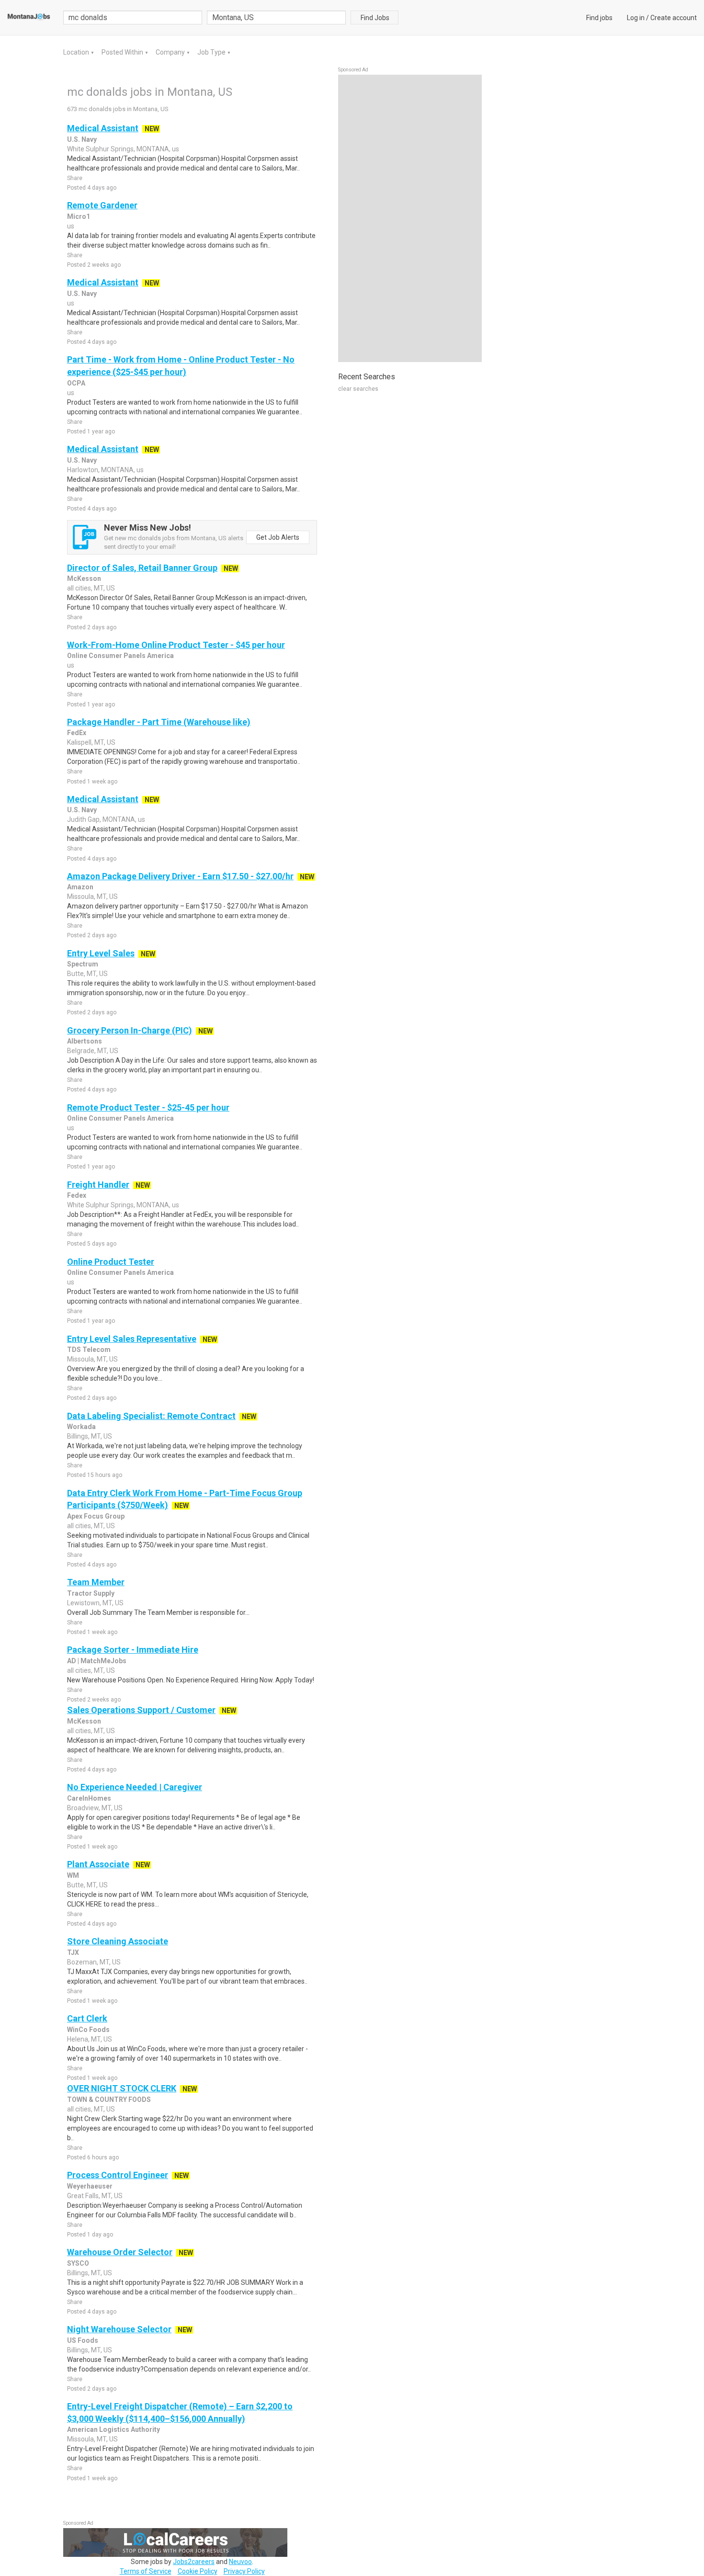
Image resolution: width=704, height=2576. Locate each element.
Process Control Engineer (118, 2175)
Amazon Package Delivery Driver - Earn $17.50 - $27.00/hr (180, 876)
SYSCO (78, 2263)
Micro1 (79, 216)
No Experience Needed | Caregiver (135, 1787)
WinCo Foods (88, 2030)
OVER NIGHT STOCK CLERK (122, 2088)
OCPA (76, 383)
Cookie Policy (198, 2571)
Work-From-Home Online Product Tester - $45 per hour (176, 645)
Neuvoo (240, 2562)
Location (77, 52)
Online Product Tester (111, 1262)
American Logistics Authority (114, 2429)
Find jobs (599, 18)
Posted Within (123, 52)
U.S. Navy (82, 139)
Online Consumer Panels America (120, 656)
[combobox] (276, 17)
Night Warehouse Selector (119, 2329)
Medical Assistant (103, 128)
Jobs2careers (194, 2562)
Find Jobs (375, 18)
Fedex (77, 1195)
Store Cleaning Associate (118, 1941)
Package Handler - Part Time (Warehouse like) (159, 722)
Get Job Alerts (278, 537)
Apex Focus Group (96, 1516)
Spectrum (83, 964)
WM (73, 1875)
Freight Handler (98, 1185)
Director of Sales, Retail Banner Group (142, 568)
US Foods (83, 2340)
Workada (81, 1427)
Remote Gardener (102, 205)
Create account (674, 18)
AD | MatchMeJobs (97, 1661)
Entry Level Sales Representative (132, 1339)
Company (171, 52)
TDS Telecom (89, 1350)
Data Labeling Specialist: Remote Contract (151, 1416)
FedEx (77, 733)
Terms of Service (146, 2571)
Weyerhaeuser (90, 2186)
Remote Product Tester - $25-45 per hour (148, 1107)
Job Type (212, 52)
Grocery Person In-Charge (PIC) (130, 1030)
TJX (73, 1952)
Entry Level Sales (101, 953)
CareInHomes (89, 1798)
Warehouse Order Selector (120, 2252)
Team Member (96, 1582)
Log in (636, 18)
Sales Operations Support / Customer (141, 1710)
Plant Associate (98, 1864)
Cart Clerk (87, 2018)
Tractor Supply (91, 1593)
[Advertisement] (410, 218)
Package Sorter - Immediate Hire (133, 1650)
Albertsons (85, 1041)
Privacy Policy (244, 2571)
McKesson (84, 579)
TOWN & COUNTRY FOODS (109, 2099)
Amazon (80, 887)
